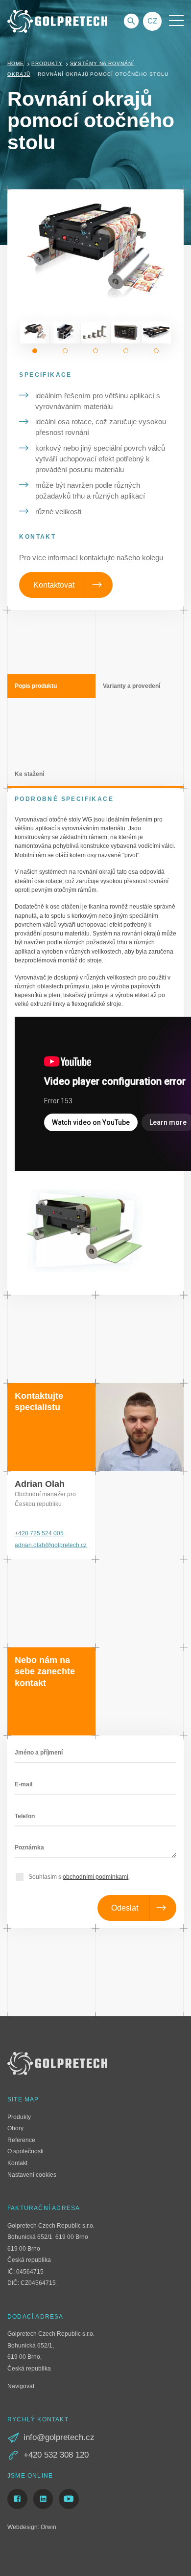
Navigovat (21, 2386)
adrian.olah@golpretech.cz (51, 1545)
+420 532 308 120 (56, 2455)
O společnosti (25, 2151)
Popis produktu (36, 686)
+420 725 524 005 (39, 1533)
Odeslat (125, 1908)
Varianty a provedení (131, 686)
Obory (15, 2128)
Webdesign (23, 2527)
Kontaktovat (54, 585)
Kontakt (17, 2163)
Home (16, 63)
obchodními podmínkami (95, 1877)
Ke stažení (29, 774)
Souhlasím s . (79, 1877)
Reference (21, 2140)
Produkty (47, 63)
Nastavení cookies (32, 2175)
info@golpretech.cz (59, 2437)
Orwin (48, 2527)
